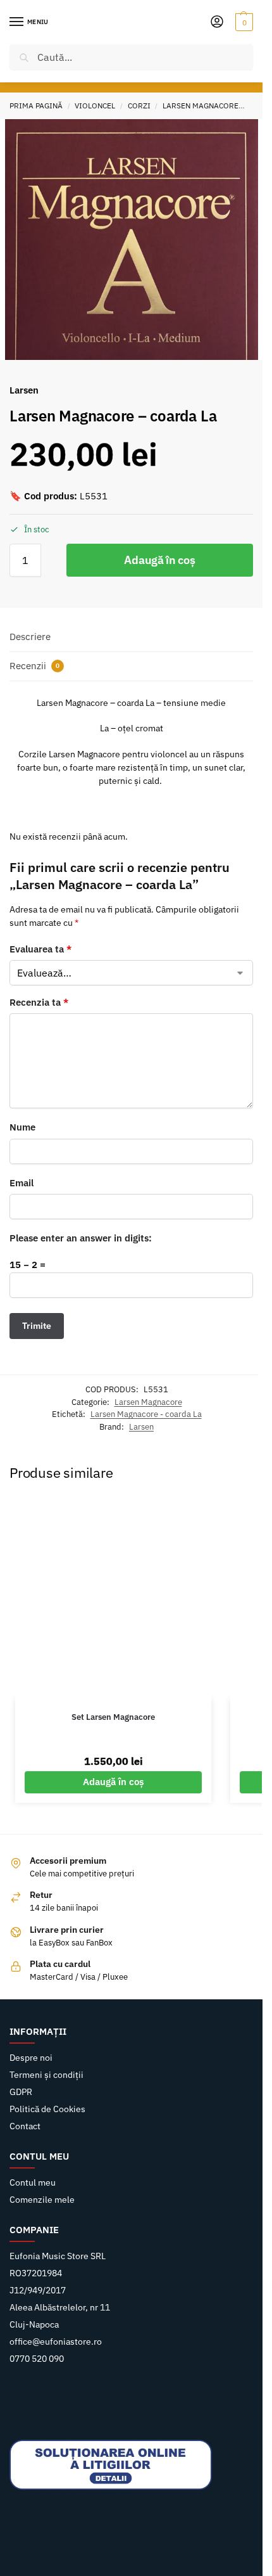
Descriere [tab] (30, 637)
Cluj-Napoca (34, 2324)
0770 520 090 (37, 2359)
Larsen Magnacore (201, 106)
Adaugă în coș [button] (113, 1782)
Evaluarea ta (40, 949)
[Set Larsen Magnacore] (113, 1599)
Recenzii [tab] (34, 666)
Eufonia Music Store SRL (58, 2256)
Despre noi (31, 2058)
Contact (25, 2126)
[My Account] (217, 22)
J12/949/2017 (38, 2290)
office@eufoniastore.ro (56, 2342)
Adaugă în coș (159, 560)
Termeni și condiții (46, 2075)
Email (22, 1183)
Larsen (141, 1427)
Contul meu (33, 2182)
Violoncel (95, 106)
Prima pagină (36, 106)
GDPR (21, 2092)
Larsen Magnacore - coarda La (146, 1414)
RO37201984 (36, 2273)
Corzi (139, 106)
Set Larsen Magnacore (113, 1717)
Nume (22, 1127)
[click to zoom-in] (131, 246)
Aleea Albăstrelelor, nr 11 (60, 2307)
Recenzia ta (39, 1002)
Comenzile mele (42, 2200)
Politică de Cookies (47, 2109)
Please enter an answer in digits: (81, 1238)
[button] (243, 22)
